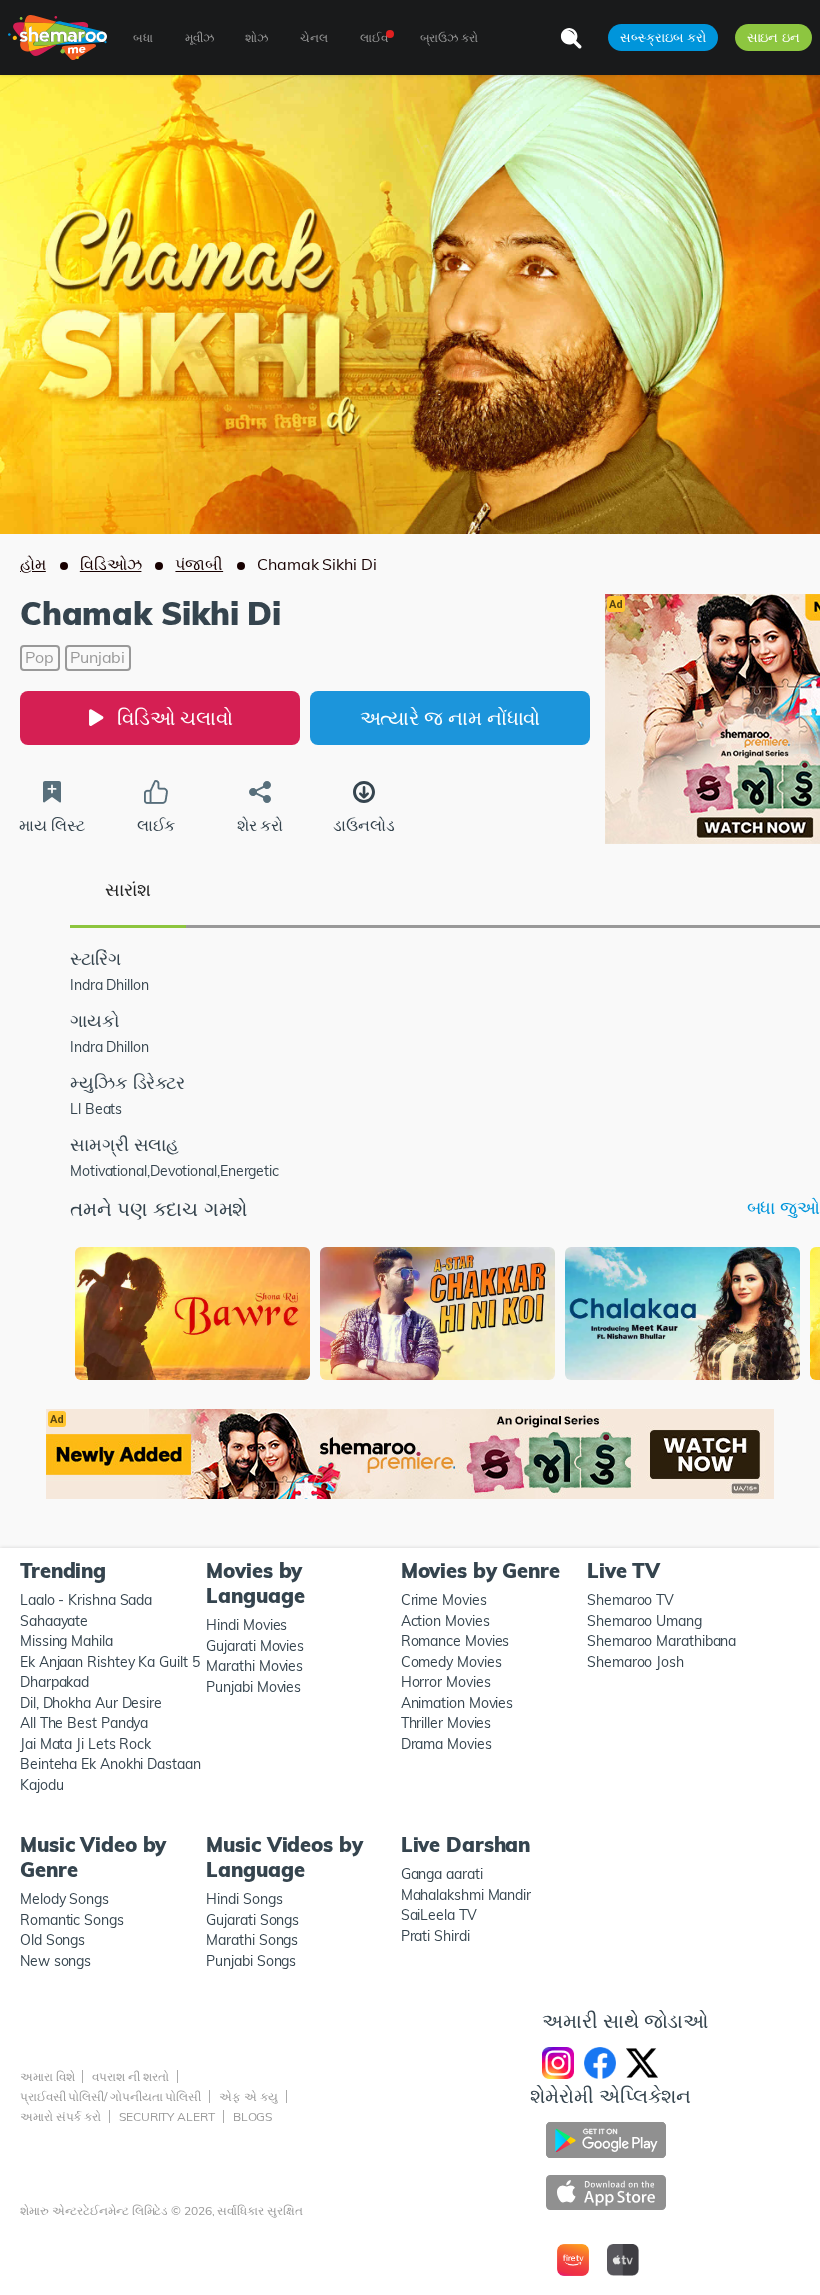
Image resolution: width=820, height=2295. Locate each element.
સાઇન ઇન (773, 37)
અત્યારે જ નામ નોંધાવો (450, 717)
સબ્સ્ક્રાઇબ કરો (662, 37)
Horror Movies (446, 1682)
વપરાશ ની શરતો (130, 2076)
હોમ (33, 564)
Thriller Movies (446, 1723)
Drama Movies (446, 1744)
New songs (55, 1961)
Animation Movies (457, 1703)
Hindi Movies (246, 1625)
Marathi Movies (254, 1666)
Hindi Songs (244, 1899)
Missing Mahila (66, 1641)
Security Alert (167, 2116)
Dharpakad (54, 1682)
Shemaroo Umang (644, 1621)
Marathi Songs (252, 1940)
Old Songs (52, 1940)
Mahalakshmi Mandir (466, 1895)
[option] (192, 1315)
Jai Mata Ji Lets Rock (85, 1744)
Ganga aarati (442, 1874)
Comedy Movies (451, 1662)
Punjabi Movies (253, 1687)
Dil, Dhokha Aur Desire (91, 1703)
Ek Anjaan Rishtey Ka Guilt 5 (109, 1662)
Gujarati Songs (252, 1920)
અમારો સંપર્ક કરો (60, 2116)
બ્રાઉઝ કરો (449, 37)
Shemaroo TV (630, 1600)
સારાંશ (128, 889)
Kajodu (41, 1785)
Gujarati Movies (255, 1646)
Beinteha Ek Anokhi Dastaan (110, 1764)
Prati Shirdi (435, 1936)
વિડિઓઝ (111, 564)
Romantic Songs (72, 1920)
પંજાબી (199, 564)
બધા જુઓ (783, 1208)
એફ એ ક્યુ (248, 2096)
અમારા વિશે (47, 2076)
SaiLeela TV (439, 1915)
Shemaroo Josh (635, 1662)
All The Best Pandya (84, 1723)
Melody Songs (64, 1899)
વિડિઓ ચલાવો (174, 717)
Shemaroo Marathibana (661, 1641)
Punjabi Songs (251, 1961)
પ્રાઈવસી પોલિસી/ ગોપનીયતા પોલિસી (110, 2096)
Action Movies (445, 1621)
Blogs (253, 2116)
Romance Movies (455, 1641)
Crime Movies (444, 1600)
